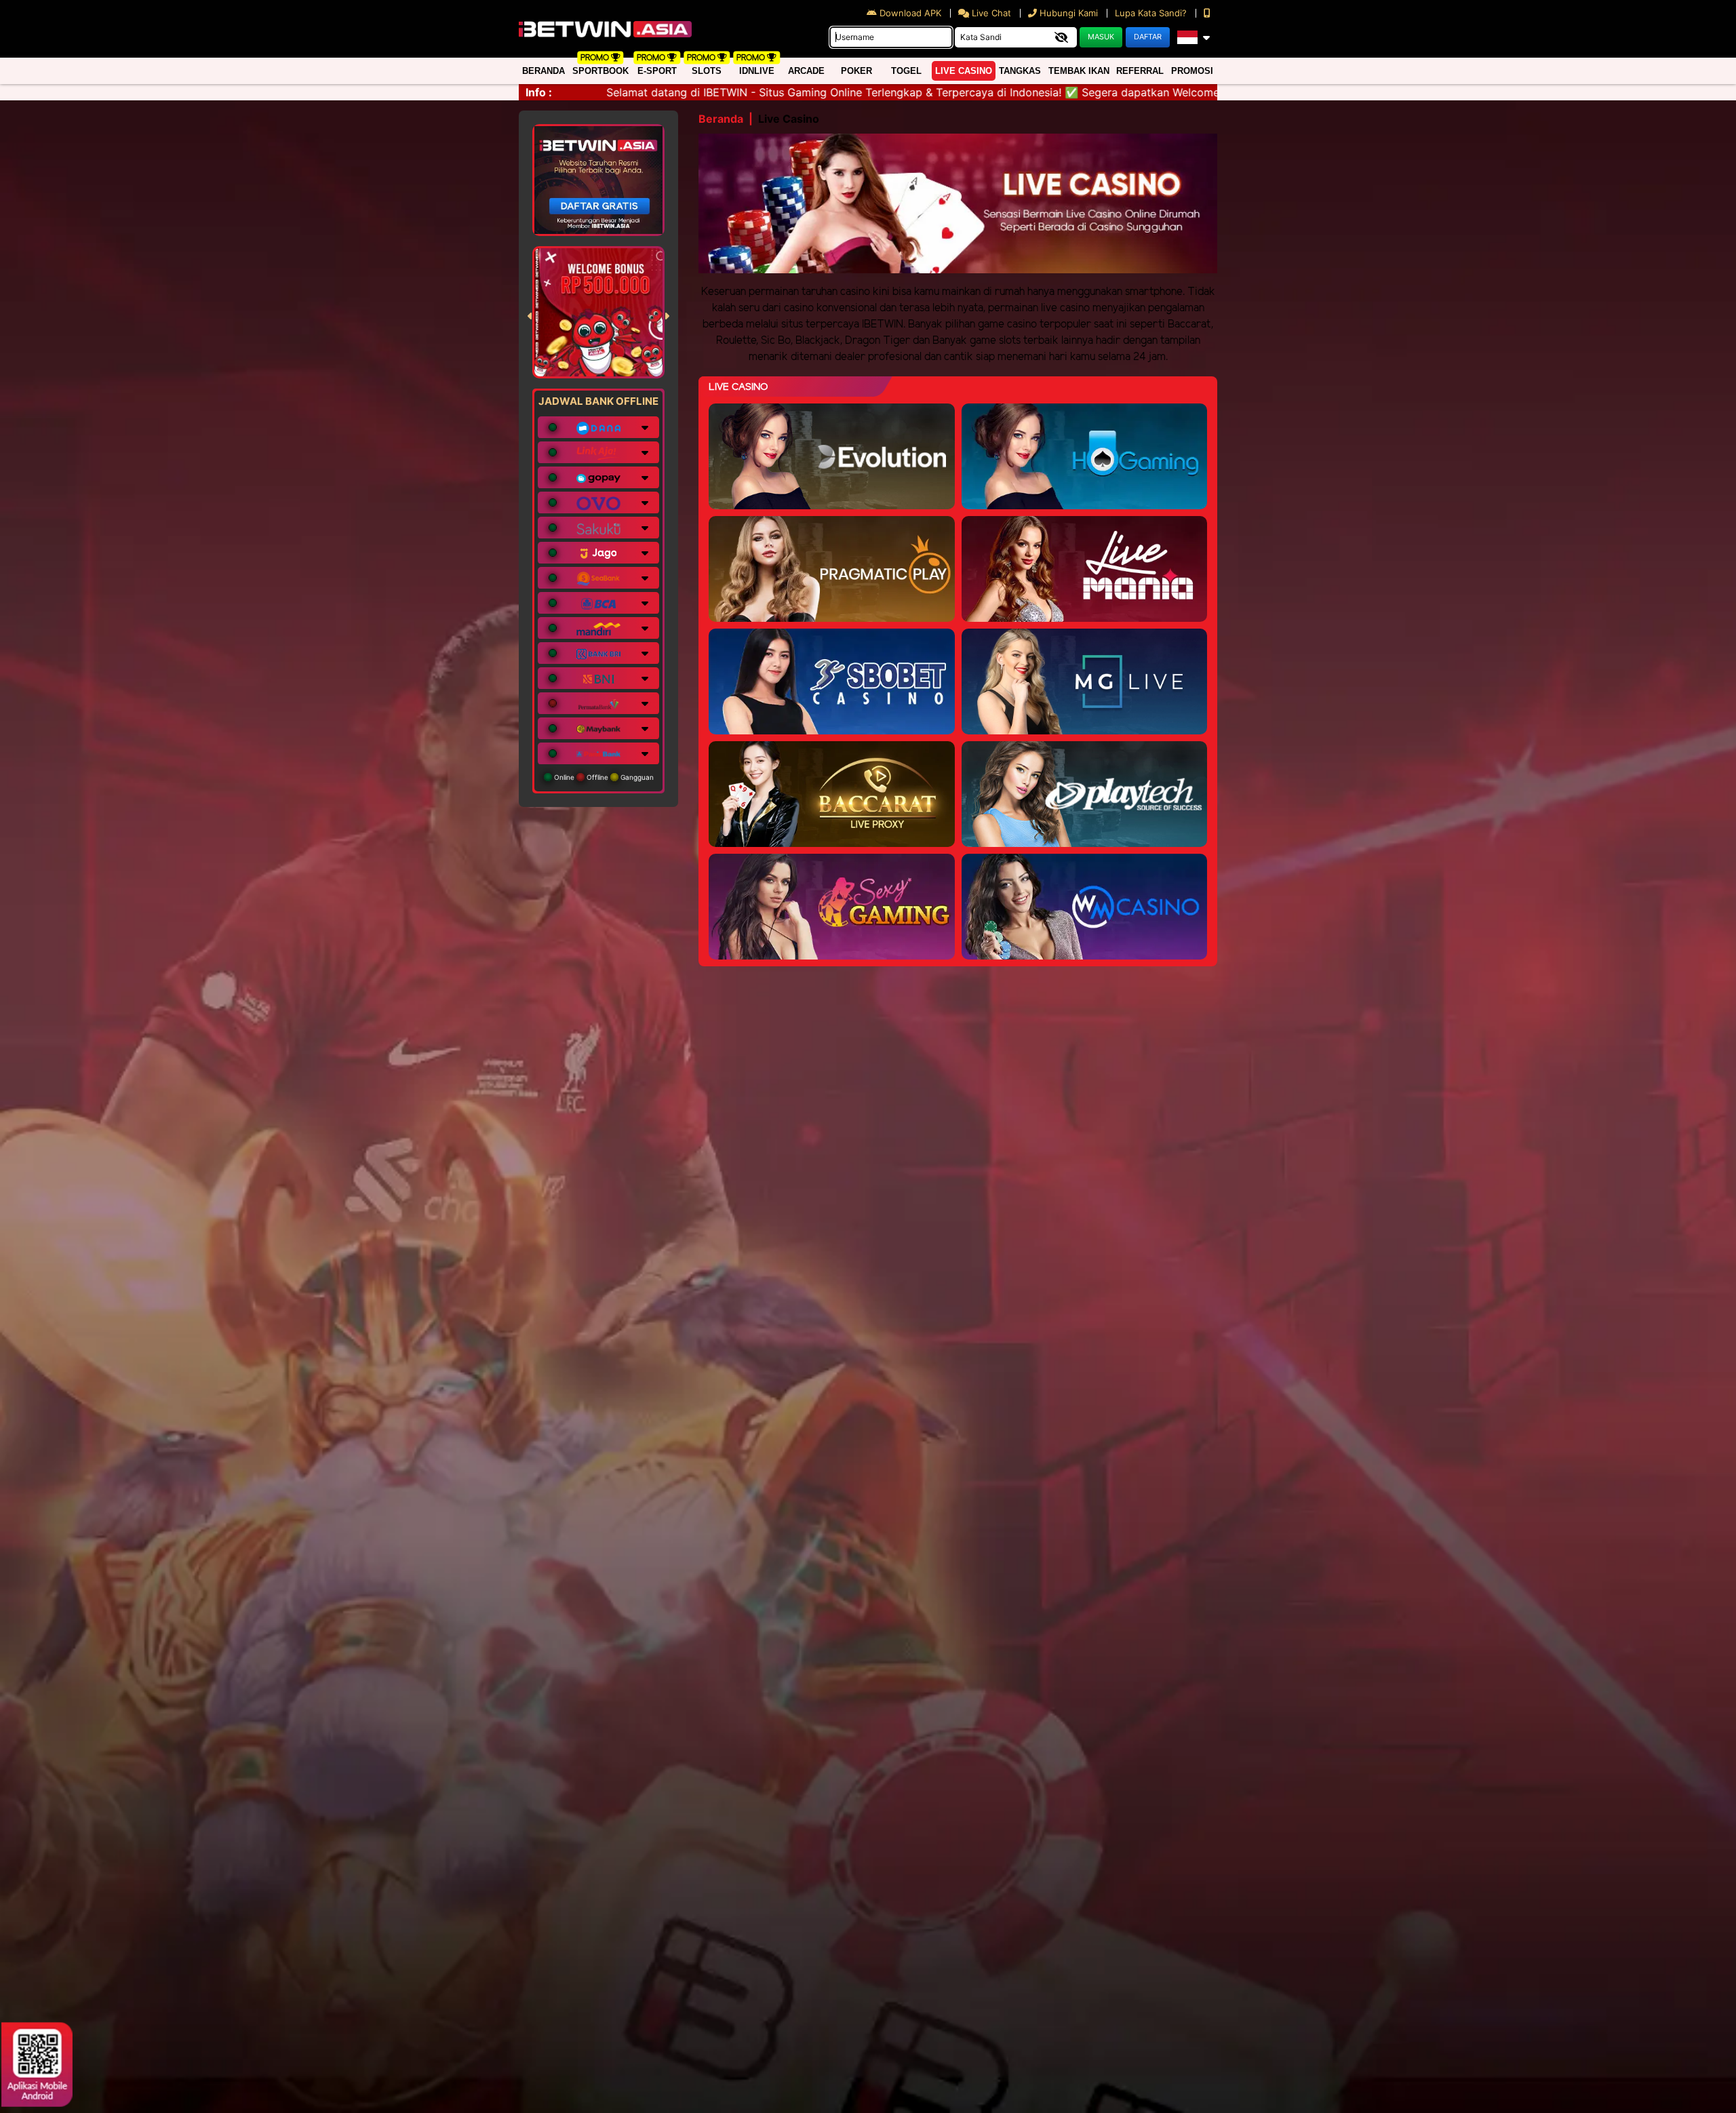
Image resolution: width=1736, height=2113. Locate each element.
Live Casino (964, 71)
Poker (856, 71)
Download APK (910, 13)
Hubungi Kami (1069, 13)
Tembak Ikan (1079, 71)
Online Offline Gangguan (603, 777)
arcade (806, 71)
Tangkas (1020, 71)
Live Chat (990, 13)
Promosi (1192, 71)
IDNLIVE (757, 71)
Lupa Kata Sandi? (1152, 13)
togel (906, 71)
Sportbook (600, 71)
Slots (707, 71)
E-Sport (657, 71)
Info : (539, 92)
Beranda (544, 71)
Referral (1140, 71)
